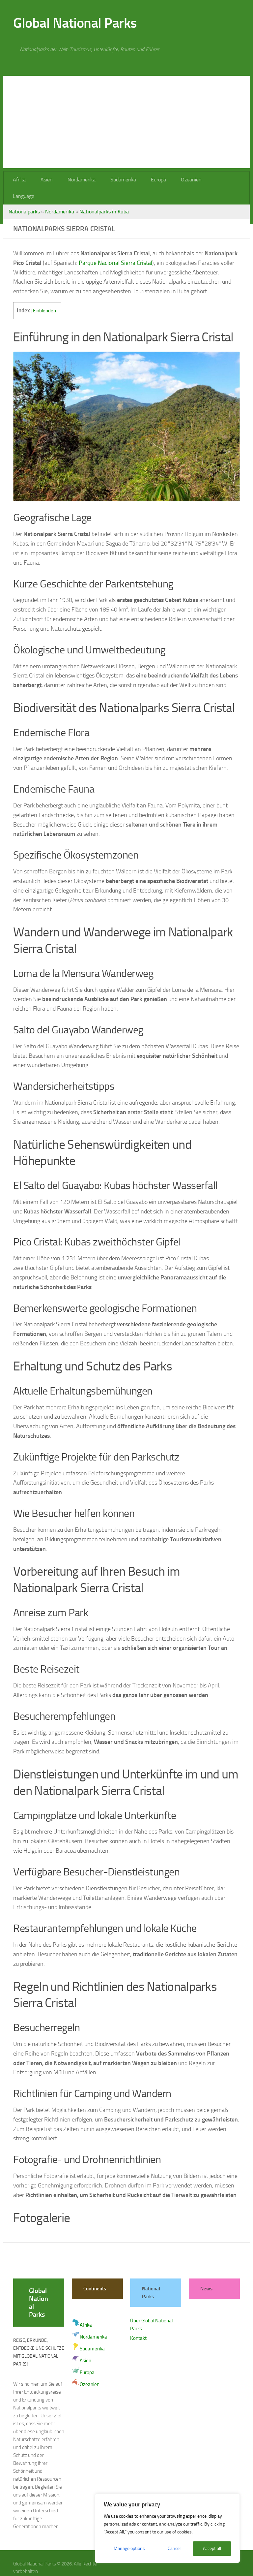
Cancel (174, 2548)
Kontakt (138, 2322)
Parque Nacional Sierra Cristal (115, 246)
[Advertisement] (126, 122)
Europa (156, 180)
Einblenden (44, 294)
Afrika (19, 180)
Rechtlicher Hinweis (33, 2562)
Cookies (64, 2562)
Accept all (212, 2548)
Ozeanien (188, 180)
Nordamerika (80, 180)
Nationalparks (24, 195)
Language (223, 180)
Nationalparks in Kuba (104, 195)
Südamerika (121, 180)
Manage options (129, 2548)
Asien (46, 180)
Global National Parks (75, 23)
